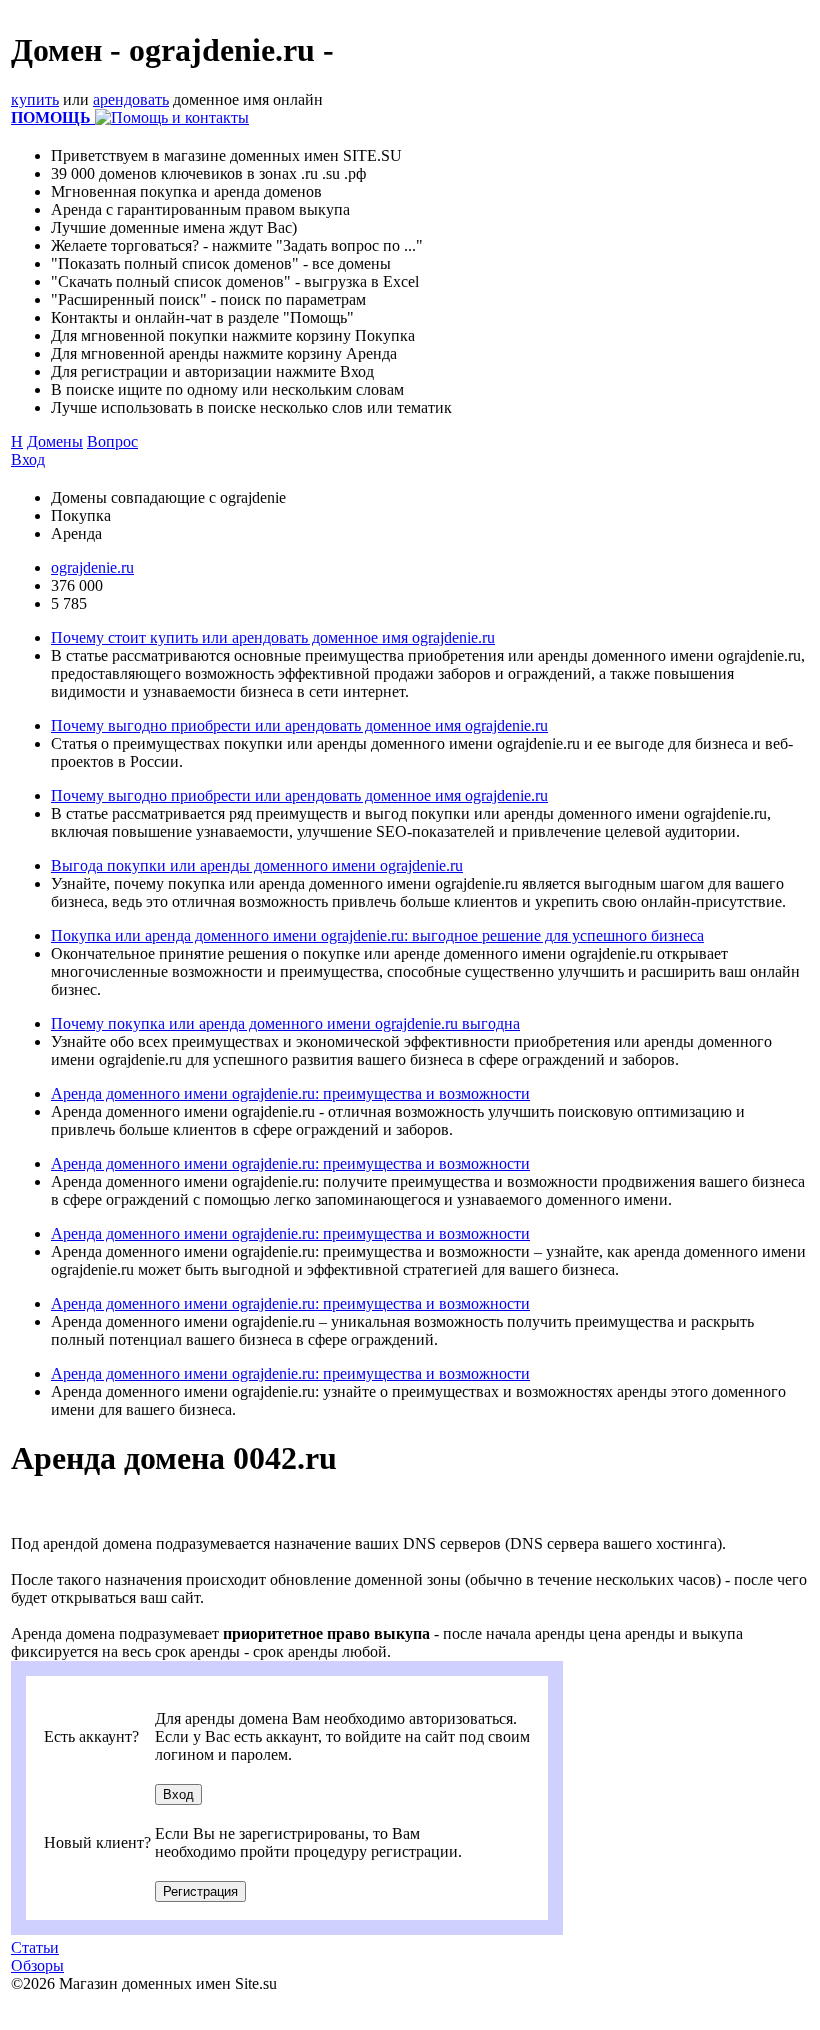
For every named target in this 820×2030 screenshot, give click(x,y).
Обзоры (37, 1965)
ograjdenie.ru (92, 567)
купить (35, 99)
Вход (28, 459)
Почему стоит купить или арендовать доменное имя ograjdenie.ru (273, 637)
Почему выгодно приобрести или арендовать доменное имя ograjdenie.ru (299, 725)
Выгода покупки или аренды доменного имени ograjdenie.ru (257, 865)
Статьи (35, 1947)
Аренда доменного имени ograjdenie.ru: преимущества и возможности (290, 1093)
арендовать (131, 99)
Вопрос (112, 441)
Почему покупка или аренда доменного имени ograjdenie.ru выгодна (285, 1023)
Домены (55, 441)
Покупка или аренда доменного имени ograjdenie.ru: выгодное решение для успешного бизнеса (377, 935)
